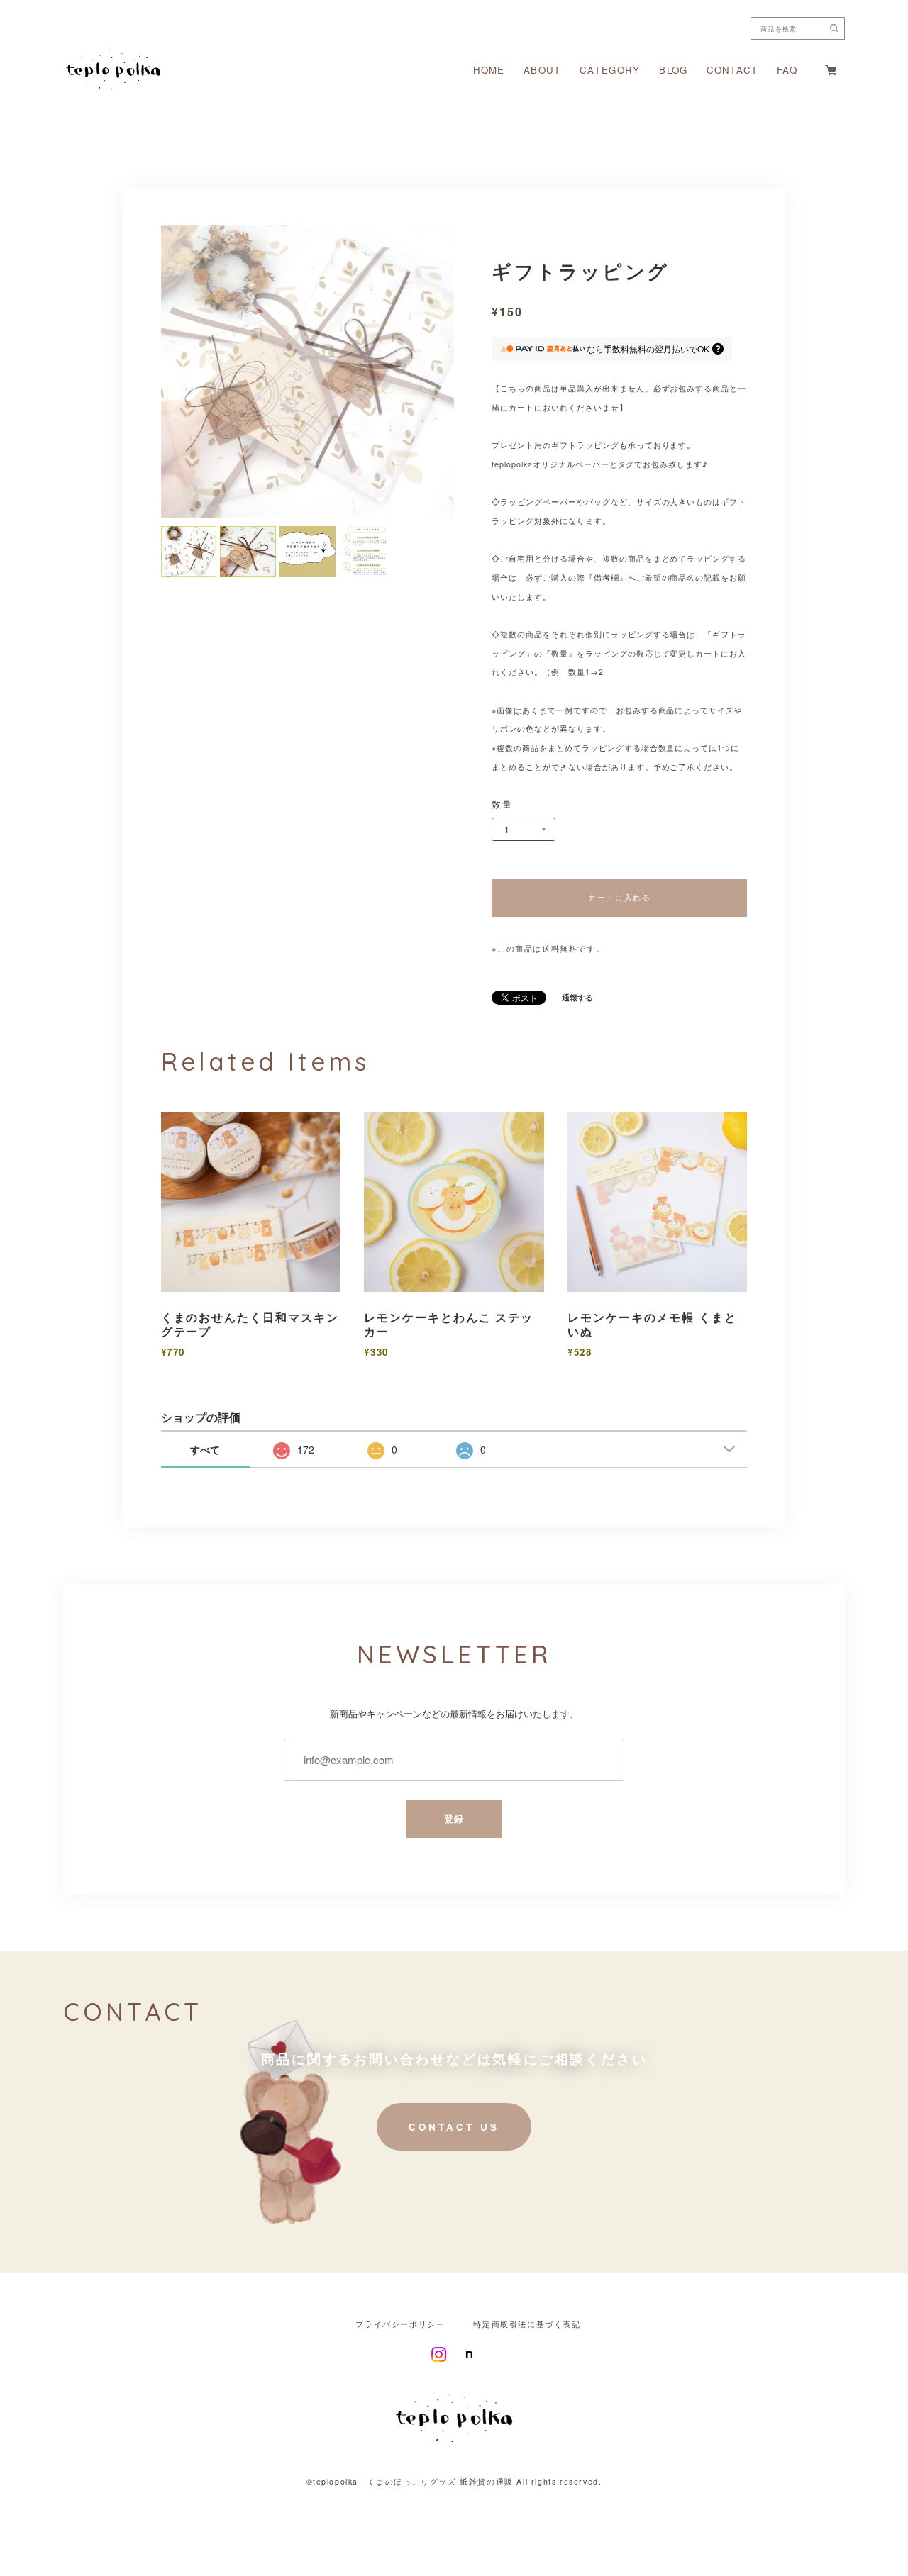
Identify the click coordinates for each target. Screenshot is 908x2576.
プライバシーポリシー (400, 2325)
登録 (454, 1818)
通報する (577, 998)
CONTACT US (454, 2127)
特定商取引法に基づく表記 (527, 2325)
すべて (205, 1449)
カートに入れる (619, 897)
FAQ (787, 70)
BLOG (673, 70)
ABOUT (542, 70)
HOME (489, 70)
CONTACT (732, 70)
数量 (502, 804)
